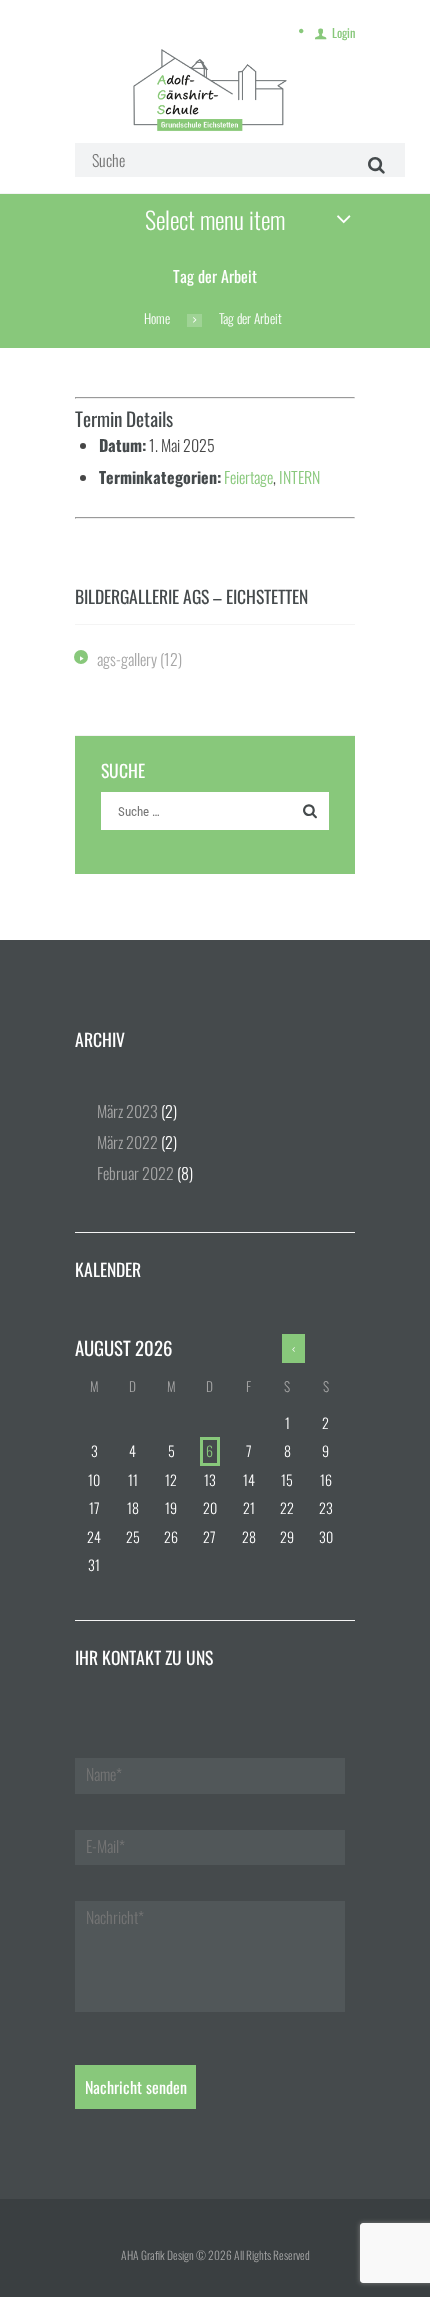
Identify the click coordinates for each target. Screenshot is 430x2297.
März (127, 1111)
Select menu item (215, 219)
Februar (135, 1173)
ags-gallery (127, 659)
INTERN (299, 477)
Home (157, 318)
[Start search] (373, 164)
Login (343, 32)
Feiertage (248, 477)
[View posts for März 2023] (294, 1348)
